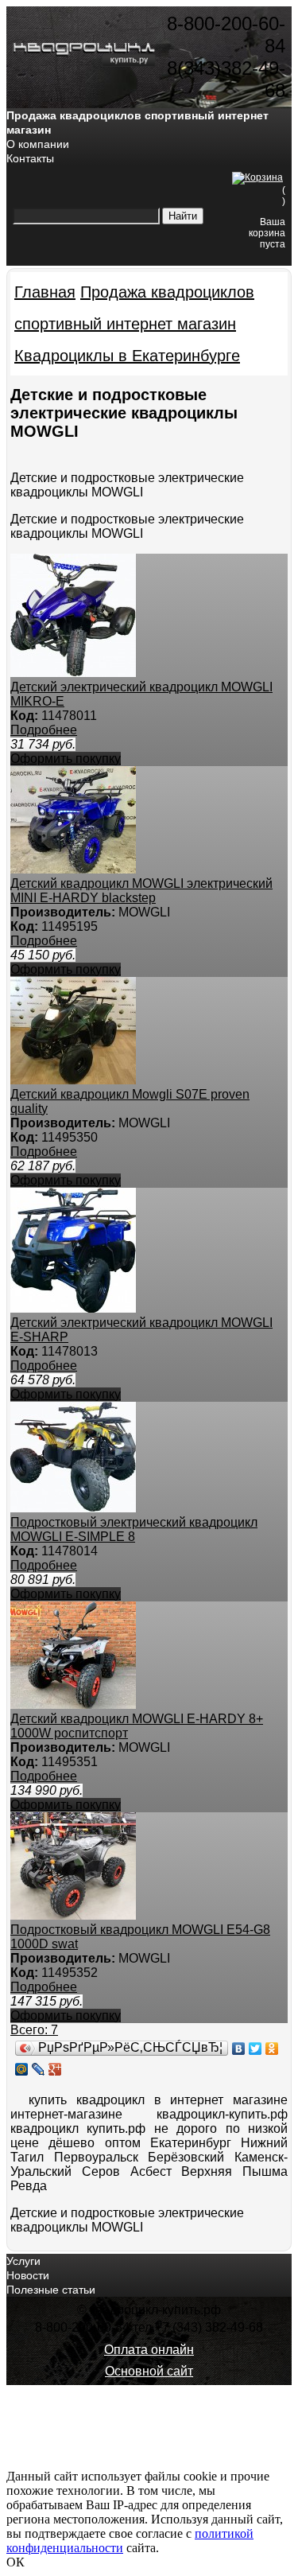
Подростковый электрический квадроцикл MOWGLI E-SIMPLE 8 (134, 1529)
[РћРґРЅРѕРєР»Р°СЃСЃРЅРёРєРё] (272, 2049)
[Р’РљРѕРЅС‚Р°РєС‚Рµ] (239, 2049)
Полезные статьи (51, 2290)
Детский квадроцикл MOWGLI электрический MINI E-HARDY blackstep (141, 891)
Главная (45, 292)
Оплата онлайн (149, 2350)
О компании (38, 144)
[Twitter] (255, 2049)
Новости (28, 2275)
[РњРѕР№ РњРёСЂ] (22, 2069)
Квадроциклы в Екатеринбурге (127, 356)
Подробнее (44, 730)
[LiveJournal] (39, 2069)
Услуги (23, 2261)
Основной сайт (149, 2371)
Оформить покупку (66, 759)
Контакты (30, 158)
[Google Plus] (55, 2069)
